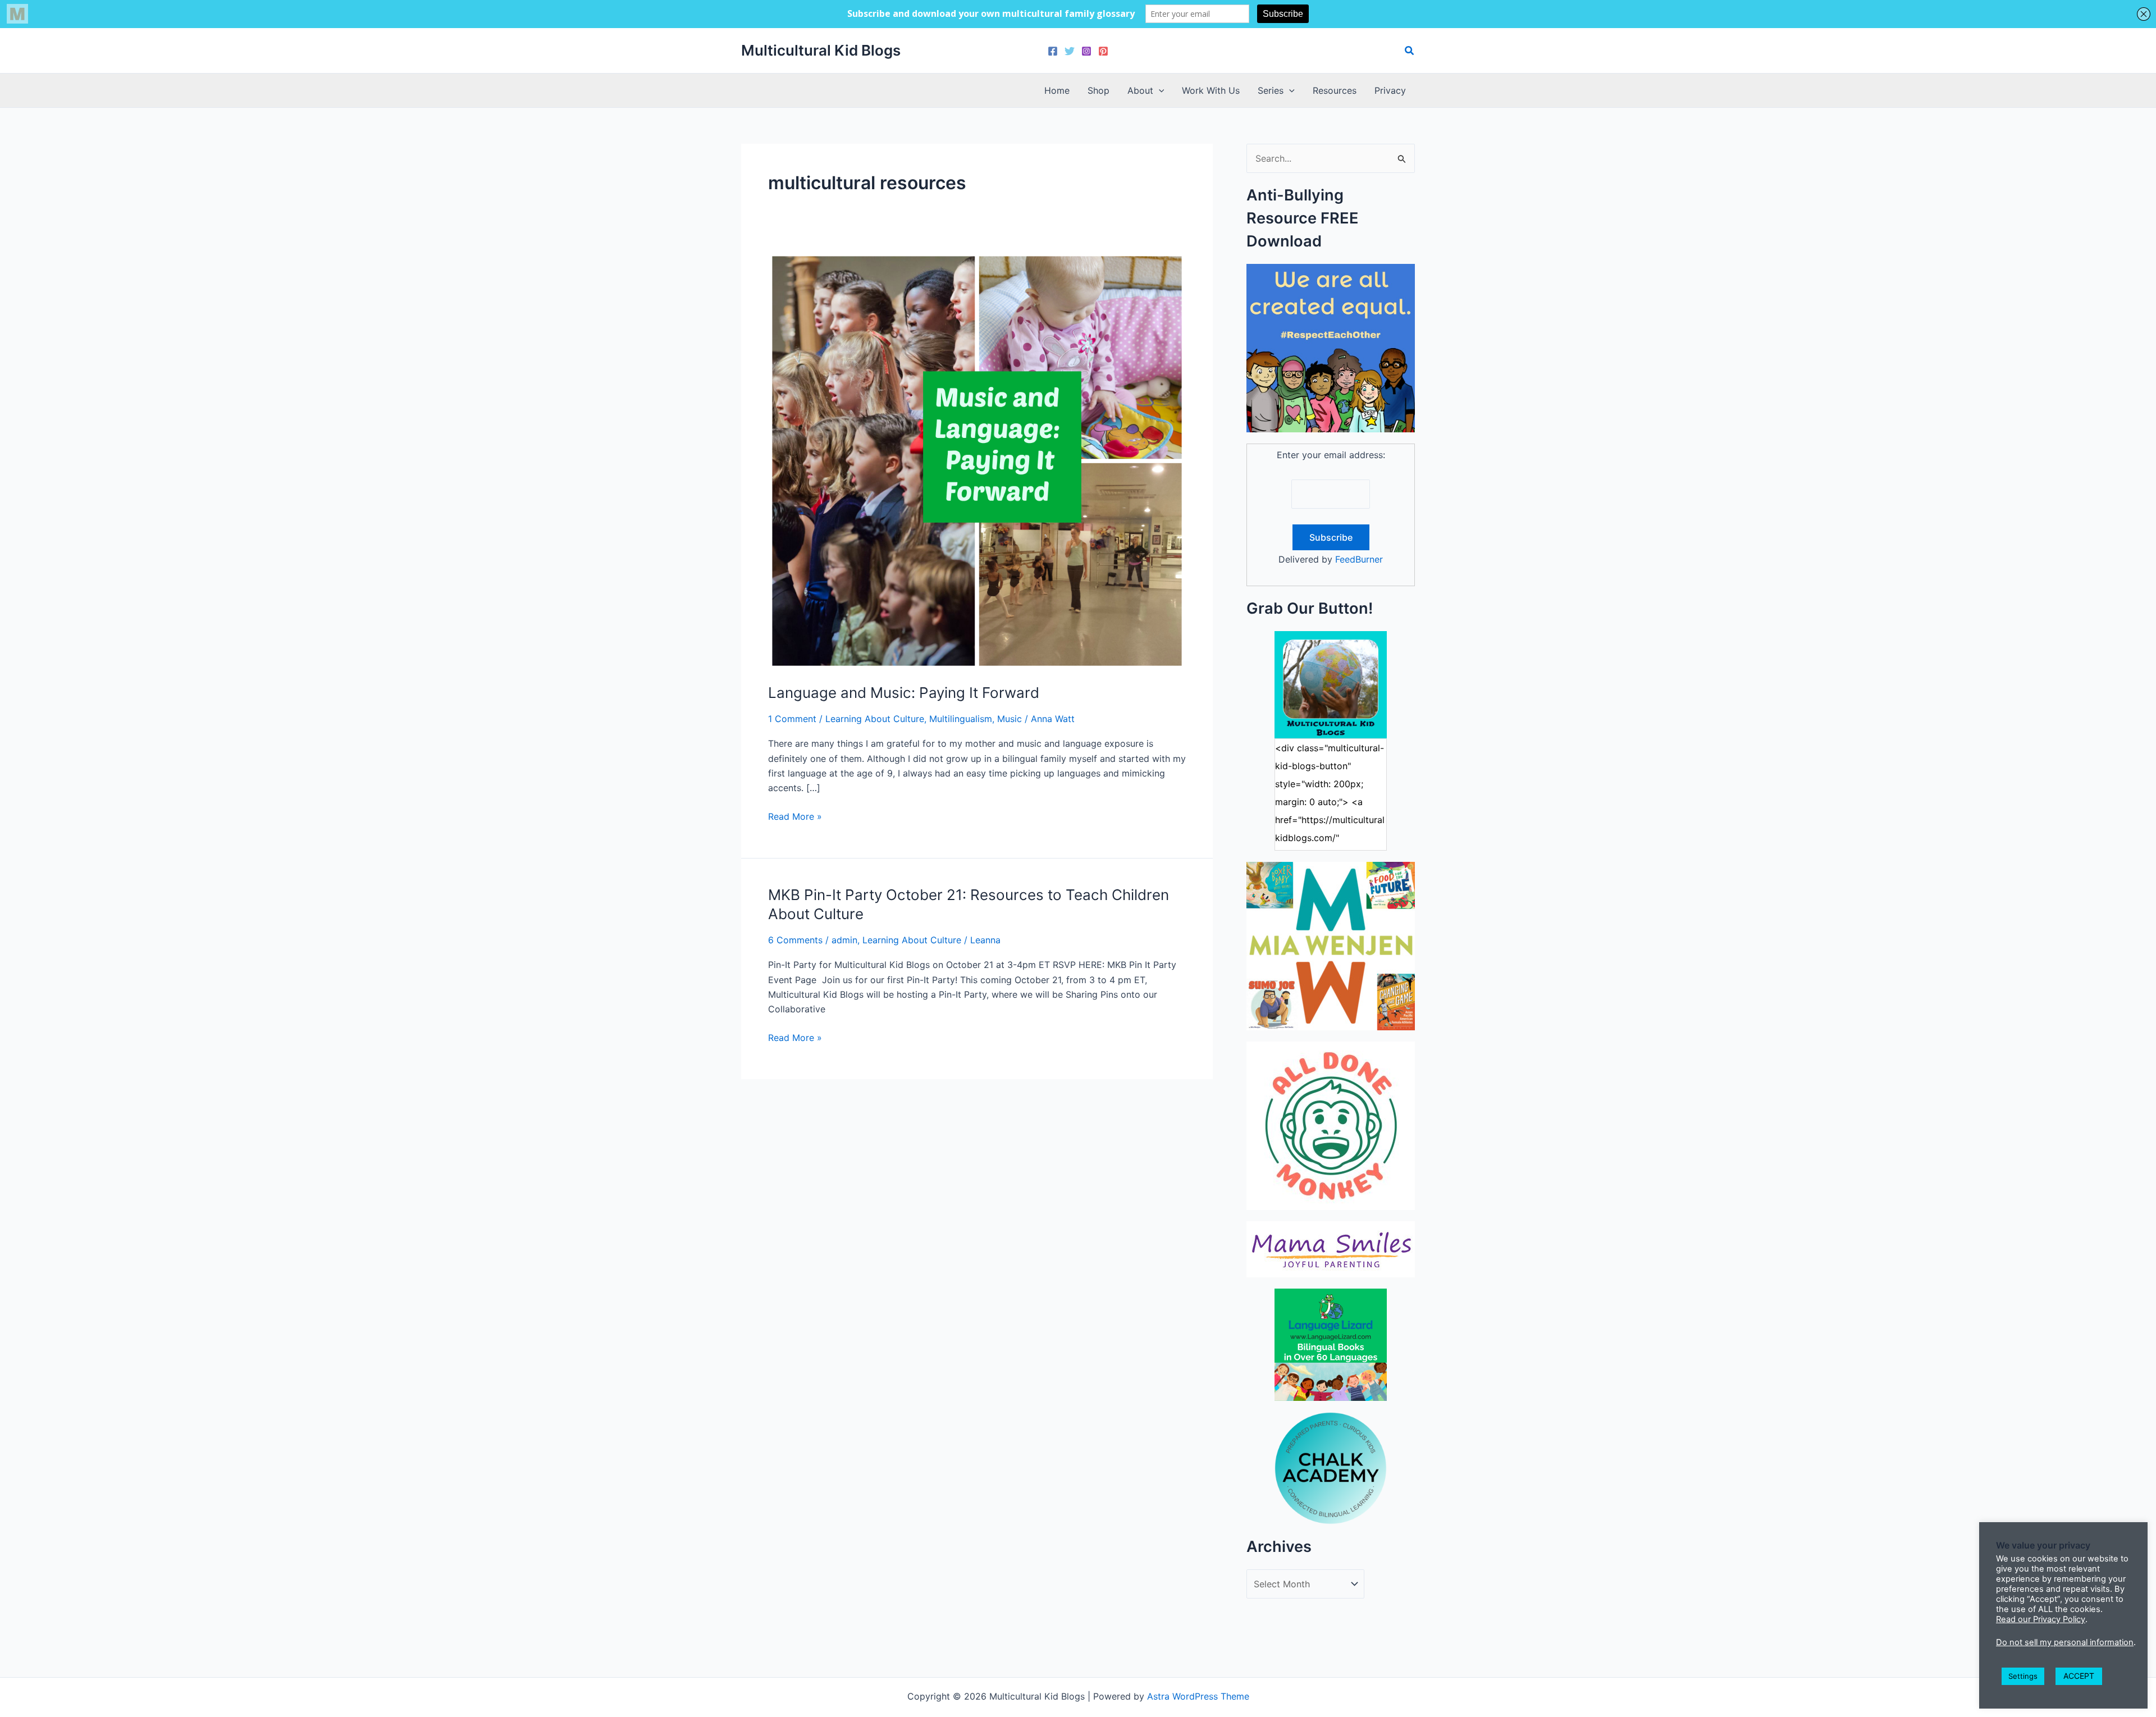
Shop (1098, 90)
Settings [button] (2023, 1676)
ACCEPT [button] (2079, 1676)
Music (1010, 719)
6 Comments (795, 940)
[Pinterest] (1103, 51)
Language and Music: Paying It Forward (904, 693)
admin (844, 940)
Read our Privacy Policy (2041, 1619)
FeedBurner (1359, 559)
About (1140, 90)
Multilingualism (961, 719)
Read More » (795, 817)
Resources (1335, 90)
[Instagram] (1086, 51)
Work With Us (1211, 90)
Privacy (1390, 90)
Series (1271, 90)
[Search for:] (1331, 158)
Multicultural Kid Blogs (821, 50)
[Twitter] (1070, 51)
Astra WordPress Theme (1198, 1696)
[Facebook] (1053, 51)
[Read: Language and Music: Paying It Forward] (977, 460)
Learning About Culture (875, 719)
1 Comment (792, 719)
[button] (1410, 51)
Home (1057, 90)
